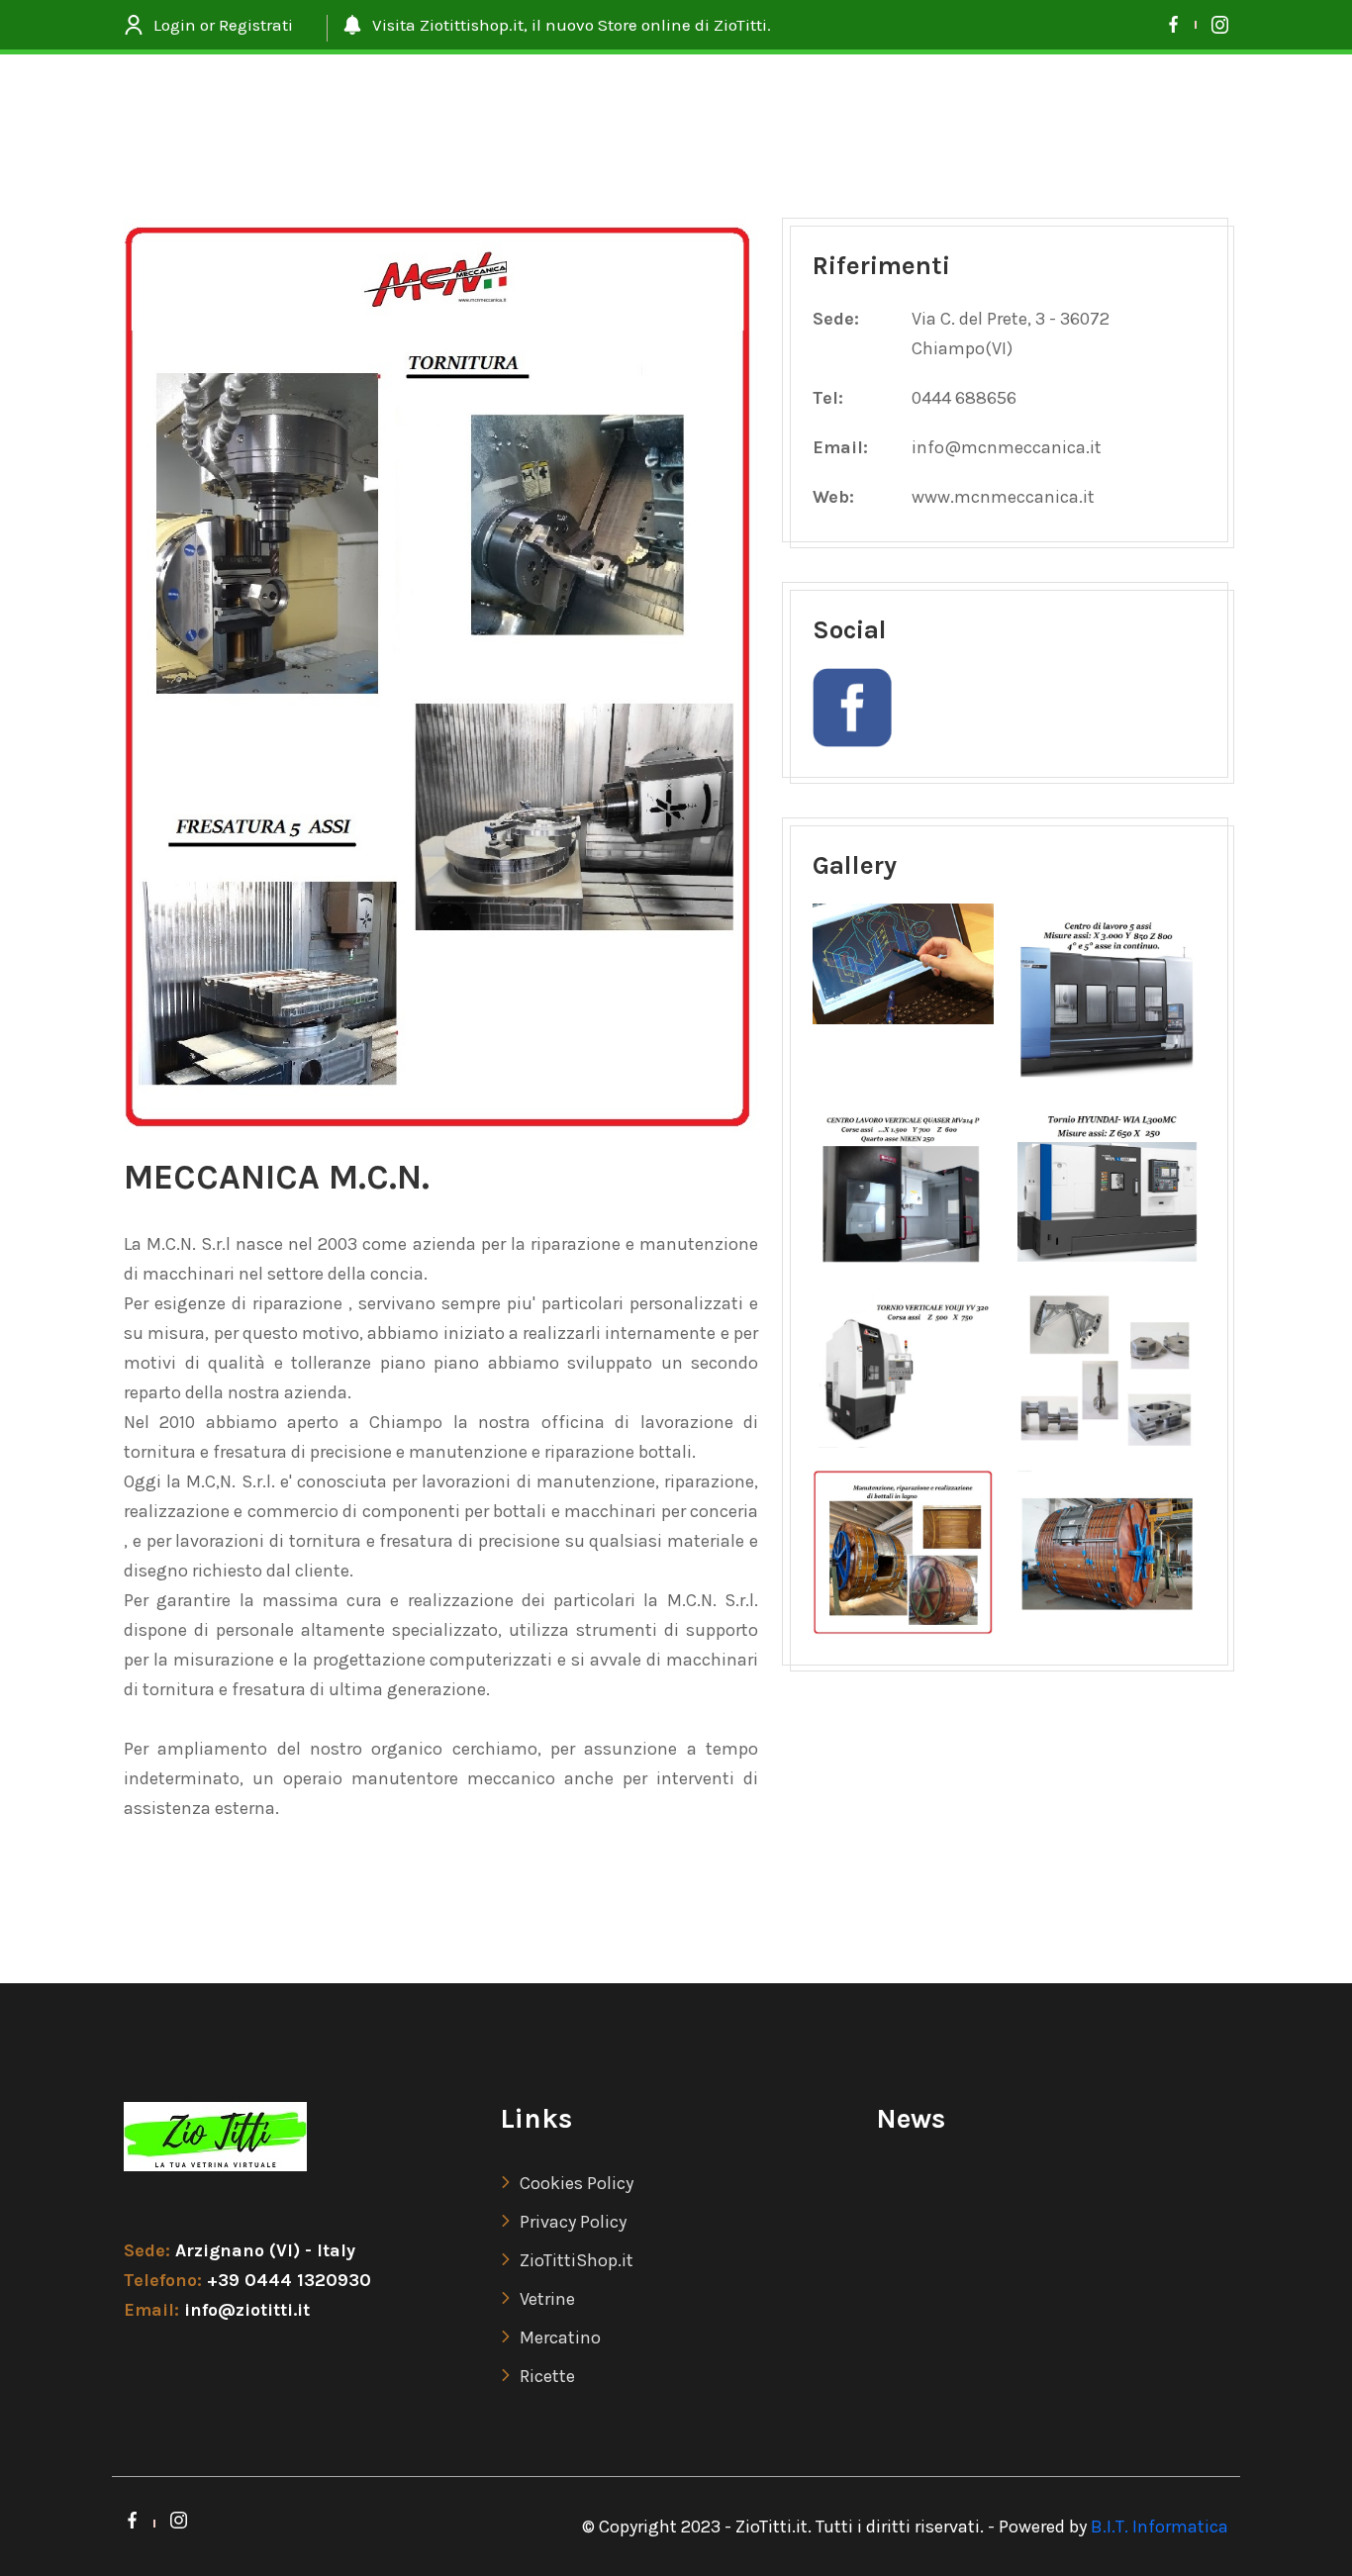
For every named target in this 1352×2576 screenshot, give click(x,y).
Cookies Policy (577, 2183)
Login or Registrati (223, 25)
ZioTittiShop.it (577, 2260)
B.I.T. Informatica (1159, 2527)
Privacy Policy (573, 2222)
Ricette (547, 2376)
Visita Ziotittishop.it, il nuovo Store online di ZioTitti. (572, 25)
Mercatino (560, 2337)
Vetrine (547, 2299)
